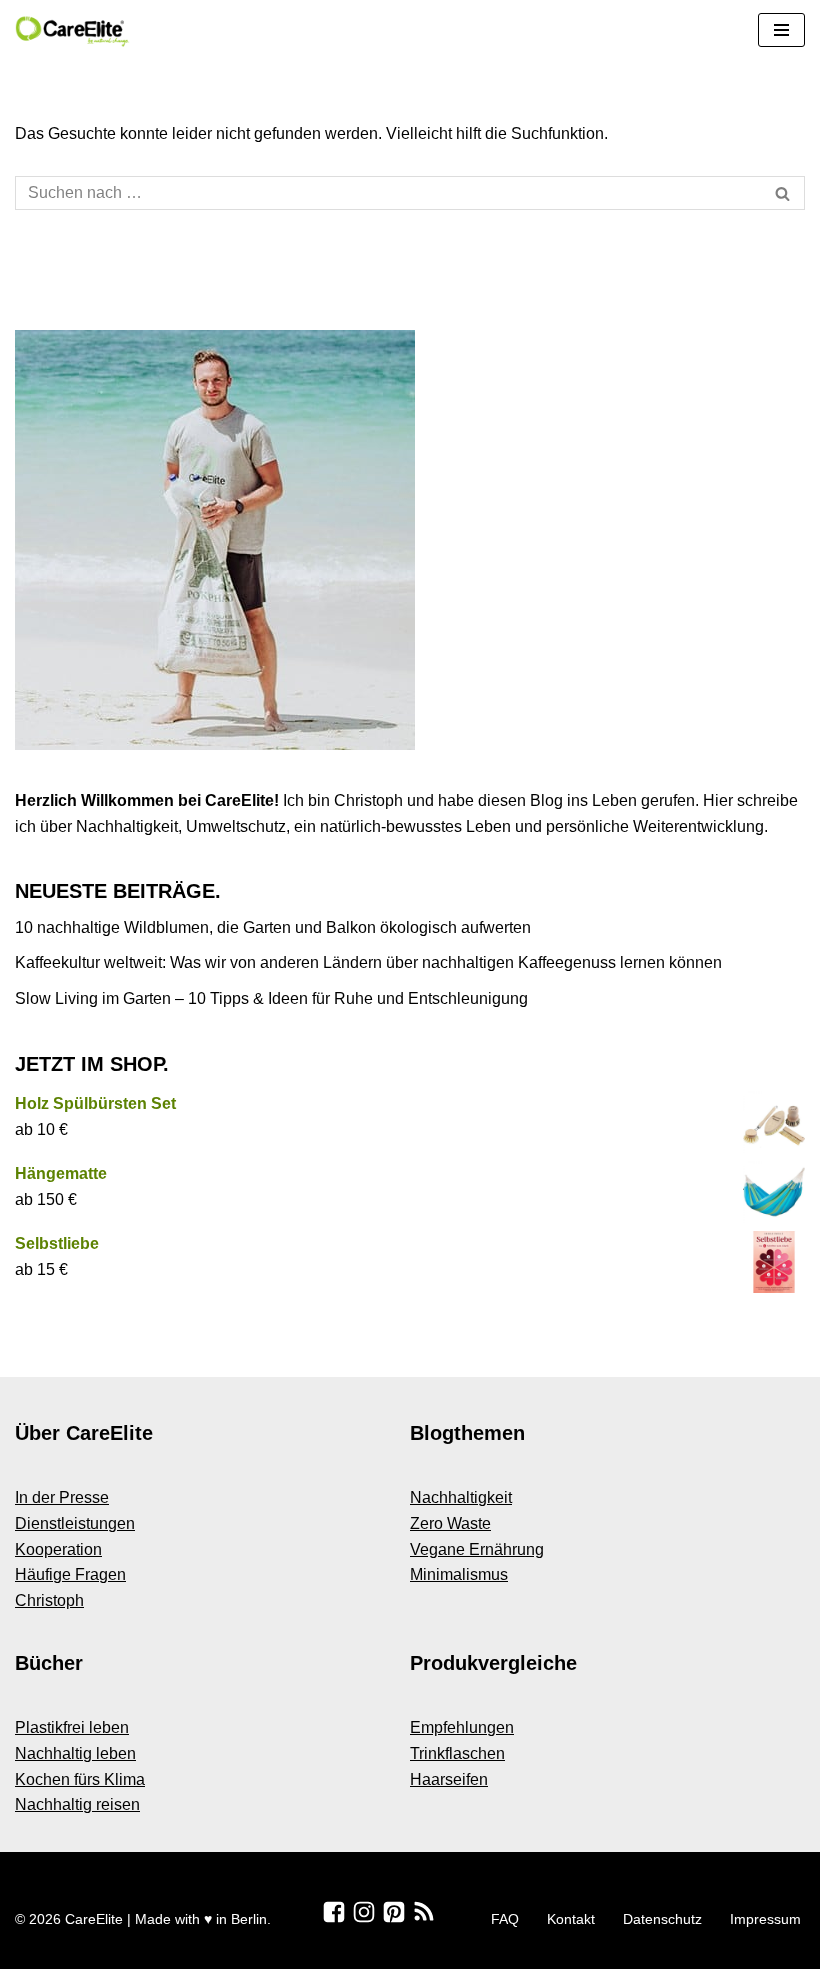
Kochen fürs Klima (80, 1779)
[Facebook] (334, 1912)
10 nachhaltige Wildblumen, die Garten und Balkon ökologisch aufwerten (273, 927)
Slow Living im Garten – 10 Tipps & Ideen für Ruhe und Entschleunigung (271, 998)
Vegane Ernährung (477, 1549)
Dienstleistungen (75, 1523)
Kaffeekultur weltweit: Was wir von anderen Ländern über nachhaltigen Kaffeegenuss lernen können (368, 962)
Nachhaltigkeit (461, 1497)
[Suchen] (782, 193)
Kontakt (571, 1919)
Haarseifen (449, 1779)
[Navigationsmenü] (781, 30)
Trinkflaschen (457, 1753)
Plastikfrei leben (72, 1727)
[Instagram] (364, 1912)
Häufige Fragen (70, 1574)
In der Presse (62, 1497)
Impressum (765, 1919)
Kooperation (58, 1549)
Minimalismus (459, 1574)
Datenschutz (662, 1919)
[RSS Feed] (424, 1912)
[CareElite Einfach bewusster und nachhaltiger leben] (75, 30)
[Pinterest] (394, 1912)
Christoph (49, 1600)
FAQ (505, 1919)
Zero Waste (450, 1523)
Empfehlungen (462, 1727)
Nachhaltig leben (75, 1753)
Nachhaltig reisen (77, 1804)
